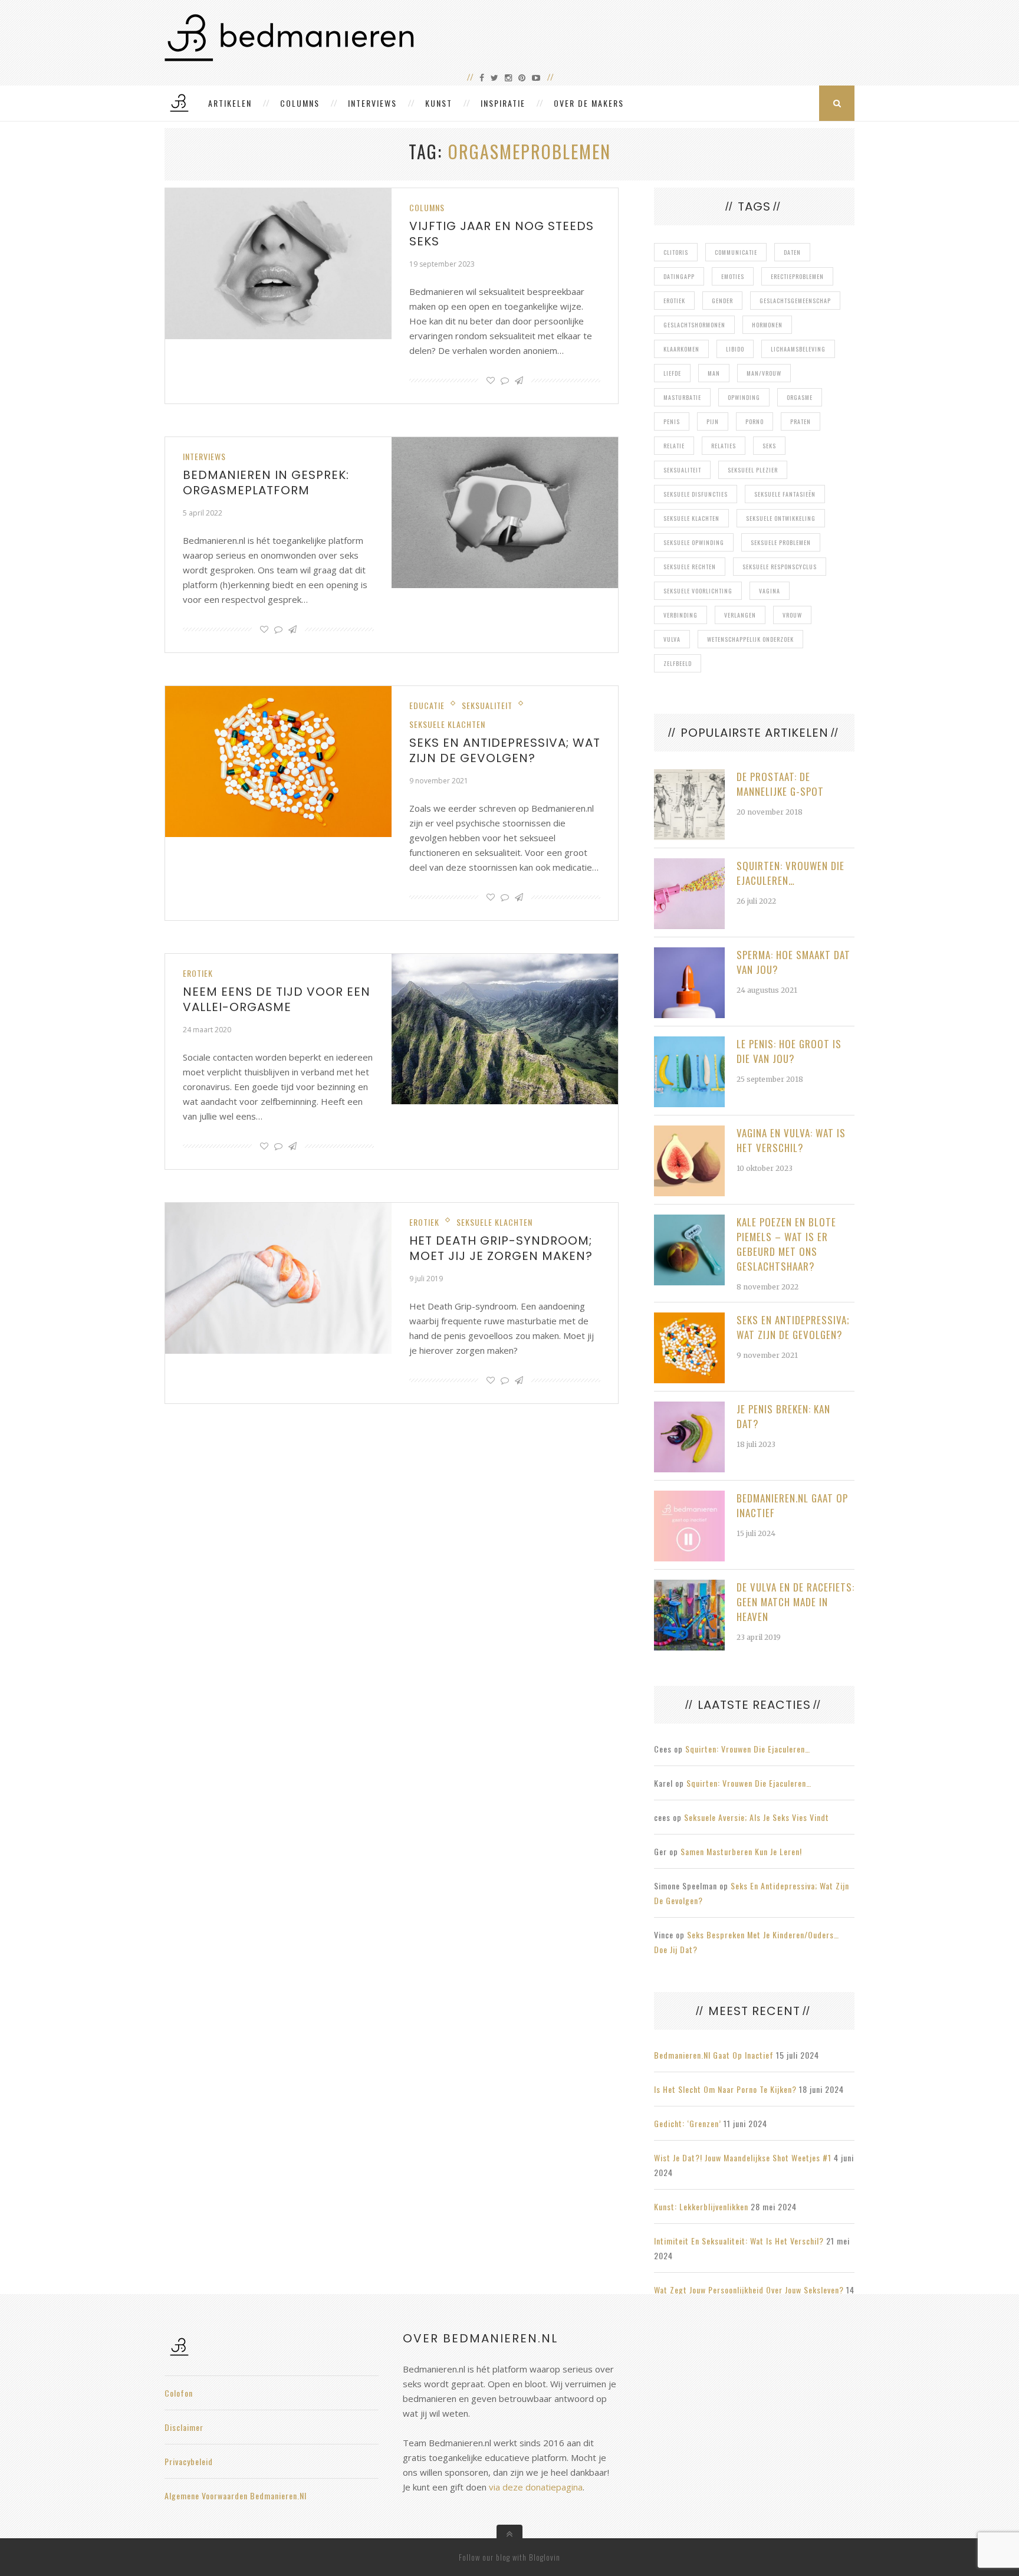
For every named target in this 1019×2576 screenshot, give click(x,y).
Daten (792, 252)
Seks (769, 446)
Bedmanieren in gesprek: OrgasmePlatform (266, 483)
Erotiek (198, 973)
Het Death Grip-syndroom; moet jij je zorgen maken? (501, 1248)
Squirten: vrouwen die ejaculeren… (790, 873)
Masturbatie (682, 397)
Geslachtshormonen (694, 325)
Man (714, 373)
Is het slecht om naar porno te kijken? (725, 2089)
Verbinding (681, 615)
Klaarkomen (681, 349)
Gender (722, 301)
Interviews (372, 103)
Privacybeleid (189, 2461)
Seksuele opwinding (694, 542)
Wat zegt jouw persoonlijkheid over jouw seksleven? (749, 2290)
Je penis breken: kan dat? (783, 1416)
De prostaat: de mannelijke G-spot (780, 784)
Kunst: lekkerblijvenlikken (701, 2206)
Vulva (672, 639)
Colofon (179, 2393)
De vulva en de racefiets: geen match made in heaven (796, 1602)
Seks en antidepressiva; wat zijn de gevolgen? (505, 750)
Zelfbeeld (678, 663)
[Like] (491, 380)
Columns (300, 103)
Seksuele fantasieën (785, 494)
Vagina (770, 591)
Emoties (733, 276)
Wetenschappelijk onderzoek (750, 639)
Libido (735, 349)
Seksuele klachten (447, 724)
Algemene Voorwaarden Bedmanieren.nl (236, 2495)
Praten (801, 421)
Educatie (427, 705)
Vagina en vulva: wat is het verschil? (791, 1140)
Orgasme (800, 397)
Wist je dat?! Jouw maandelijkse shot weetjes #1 (743, 2157)
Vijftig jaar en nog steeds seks (502, 234)
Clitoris (676, 252)
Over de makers (589, 103)
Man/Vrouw (764, 373)
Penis (672, 421)
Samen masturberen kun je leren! (741, 1851)
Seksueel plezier (753, 470)
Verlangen (740, 615)
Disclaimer (184, 2427)
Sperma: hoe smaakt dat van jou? (793, 962)
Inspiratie (503, 103)
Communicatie (736, 252)
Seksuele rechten (690, 567)
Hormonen (767, 325)
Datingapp (679, 276)
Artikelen (230, 103)
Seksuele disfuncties (696, 494)
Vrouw (792, 615)
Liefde (672, 373)
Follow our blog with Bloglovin (509, 2557)
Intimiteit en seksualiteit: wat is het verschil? (739, 2241)
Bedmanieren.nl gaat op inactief (792, 1505)
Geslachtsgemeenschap (795, 301)
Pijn (713, 421)
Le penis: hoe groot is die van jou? (789, 1051)
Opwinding (744, 397)
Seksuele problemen (781, 542)
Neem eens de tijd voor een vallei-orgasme (277, 999)
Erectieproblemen (797, 276)
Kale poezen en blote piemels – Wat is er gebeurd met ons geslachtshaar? (786, 1244)
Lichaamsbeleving (798, 349)
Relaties (724, 446)
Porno (755, 421)
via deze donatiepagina (536, 2487)
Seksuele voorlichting (698, 591)
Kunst (439, 103)
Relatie (674, 446)
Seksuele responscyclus (780, 567)
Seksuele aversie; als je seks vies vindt (757, 1817)
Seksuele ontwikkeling (781, 518)
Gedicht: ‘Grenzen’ (688, 2123)
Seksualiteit (487, 705)
